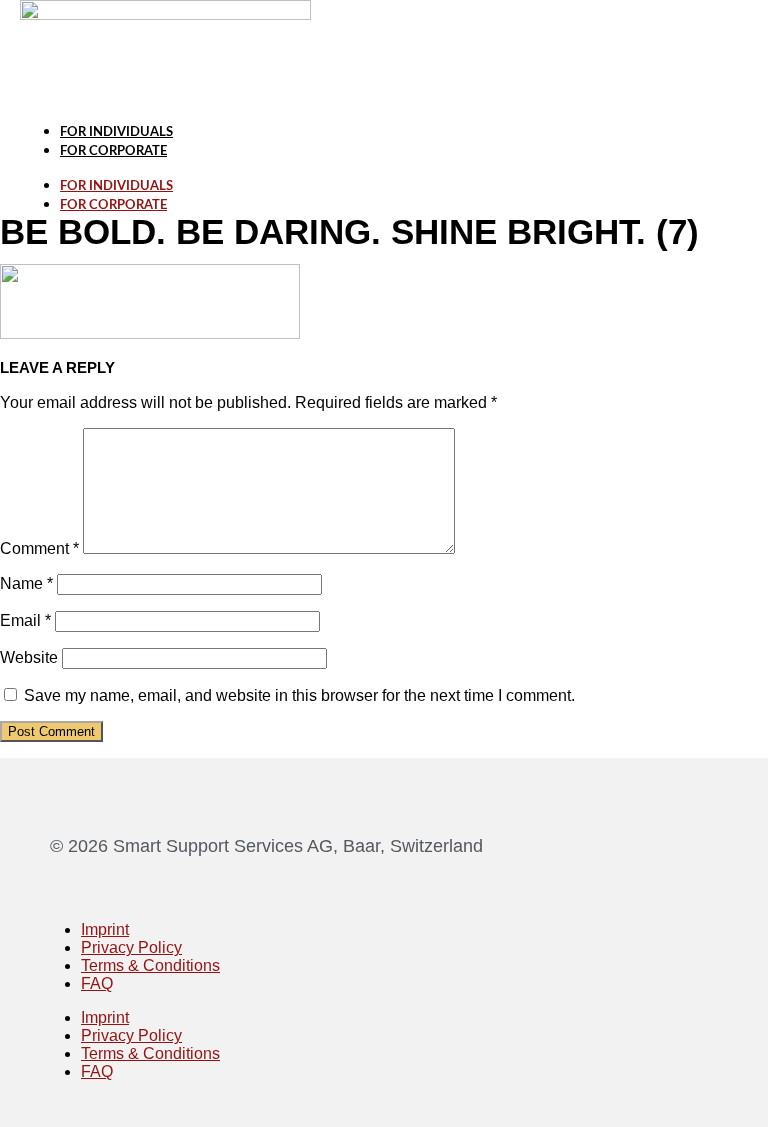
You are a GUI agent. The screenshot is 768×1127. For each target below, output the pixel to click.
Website (29, 657)
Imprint (105, 929)
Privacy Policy (131, 947)
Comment (39, 548)
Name (26, 583)
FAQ (97, 983)
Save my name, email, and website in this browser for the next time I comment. (299, 695)
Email (25, 620)
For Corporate (113, 151)
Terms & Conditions (150, 965)
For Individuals (116, 132)
